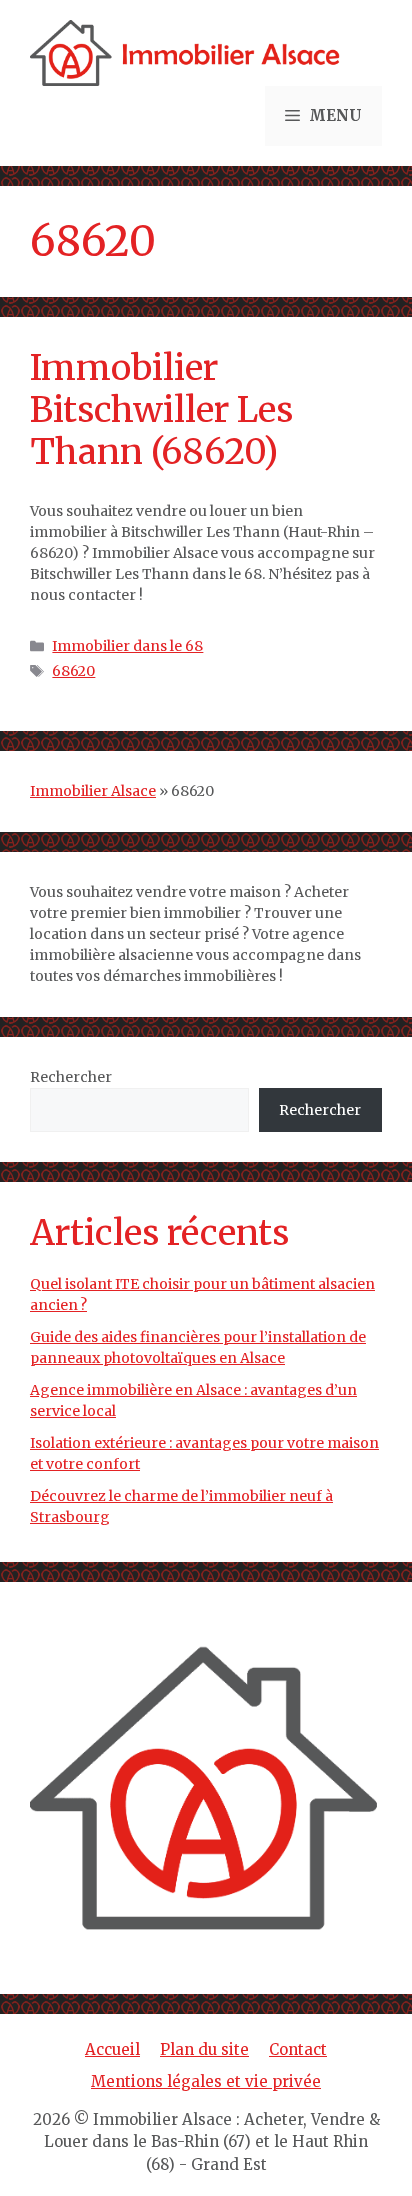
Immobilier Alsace (93, 791)
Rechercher (71, 1077)
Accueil (112, 2049)
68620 (73, 671)
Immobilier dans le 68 (127, 646)
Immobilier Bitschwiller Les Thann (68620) (161, 410)
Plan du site (204, 2049)
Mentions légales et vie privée (206, 2081)
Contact (298, 2049)
